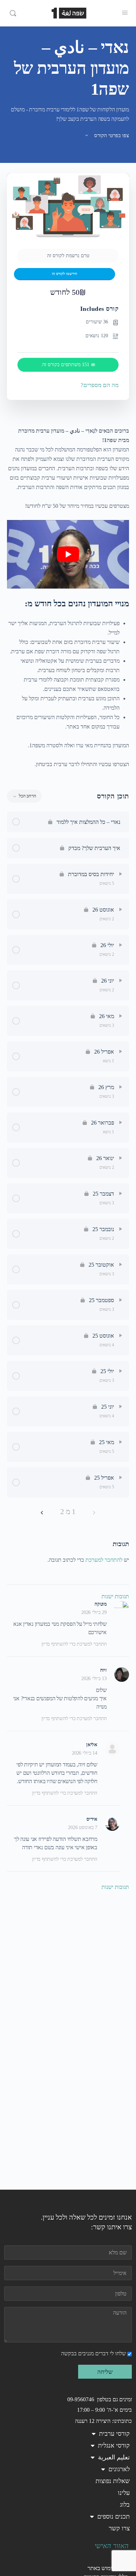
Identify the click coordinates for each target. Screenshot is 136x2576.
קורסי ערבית (114, 2434)
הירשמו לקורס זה (65, 274)
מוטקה (101, 1604)
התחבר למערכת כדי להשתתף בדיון (74, 1644)
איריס (92, 1819)
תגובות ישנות (115, 1596)
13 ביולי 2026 (94, 1679)
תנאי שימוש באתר (108, 2568)
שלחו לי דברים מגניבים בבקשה (93, 2353)
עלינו (124, 2493)
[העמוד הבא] (42, 1512)
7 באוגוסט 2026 (83, 1827)
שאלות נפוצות (113, 2481)
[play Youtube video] (68, 554)
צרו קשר (119, 2528)
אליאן (92, 1745)
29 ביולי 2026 (94, 1612)
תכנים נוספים (114, 2516)
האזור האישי (112, 2546)
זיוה (103, 1670)
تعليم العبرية (114, 2457)
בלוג (125, 2505)
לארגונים (119, 2469)
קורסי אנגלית (114, 2445)
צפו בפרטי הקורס (111, 135)
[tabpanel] (68, 597)
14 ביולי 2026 (85, 1753)
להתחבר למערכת (104, 1560)
